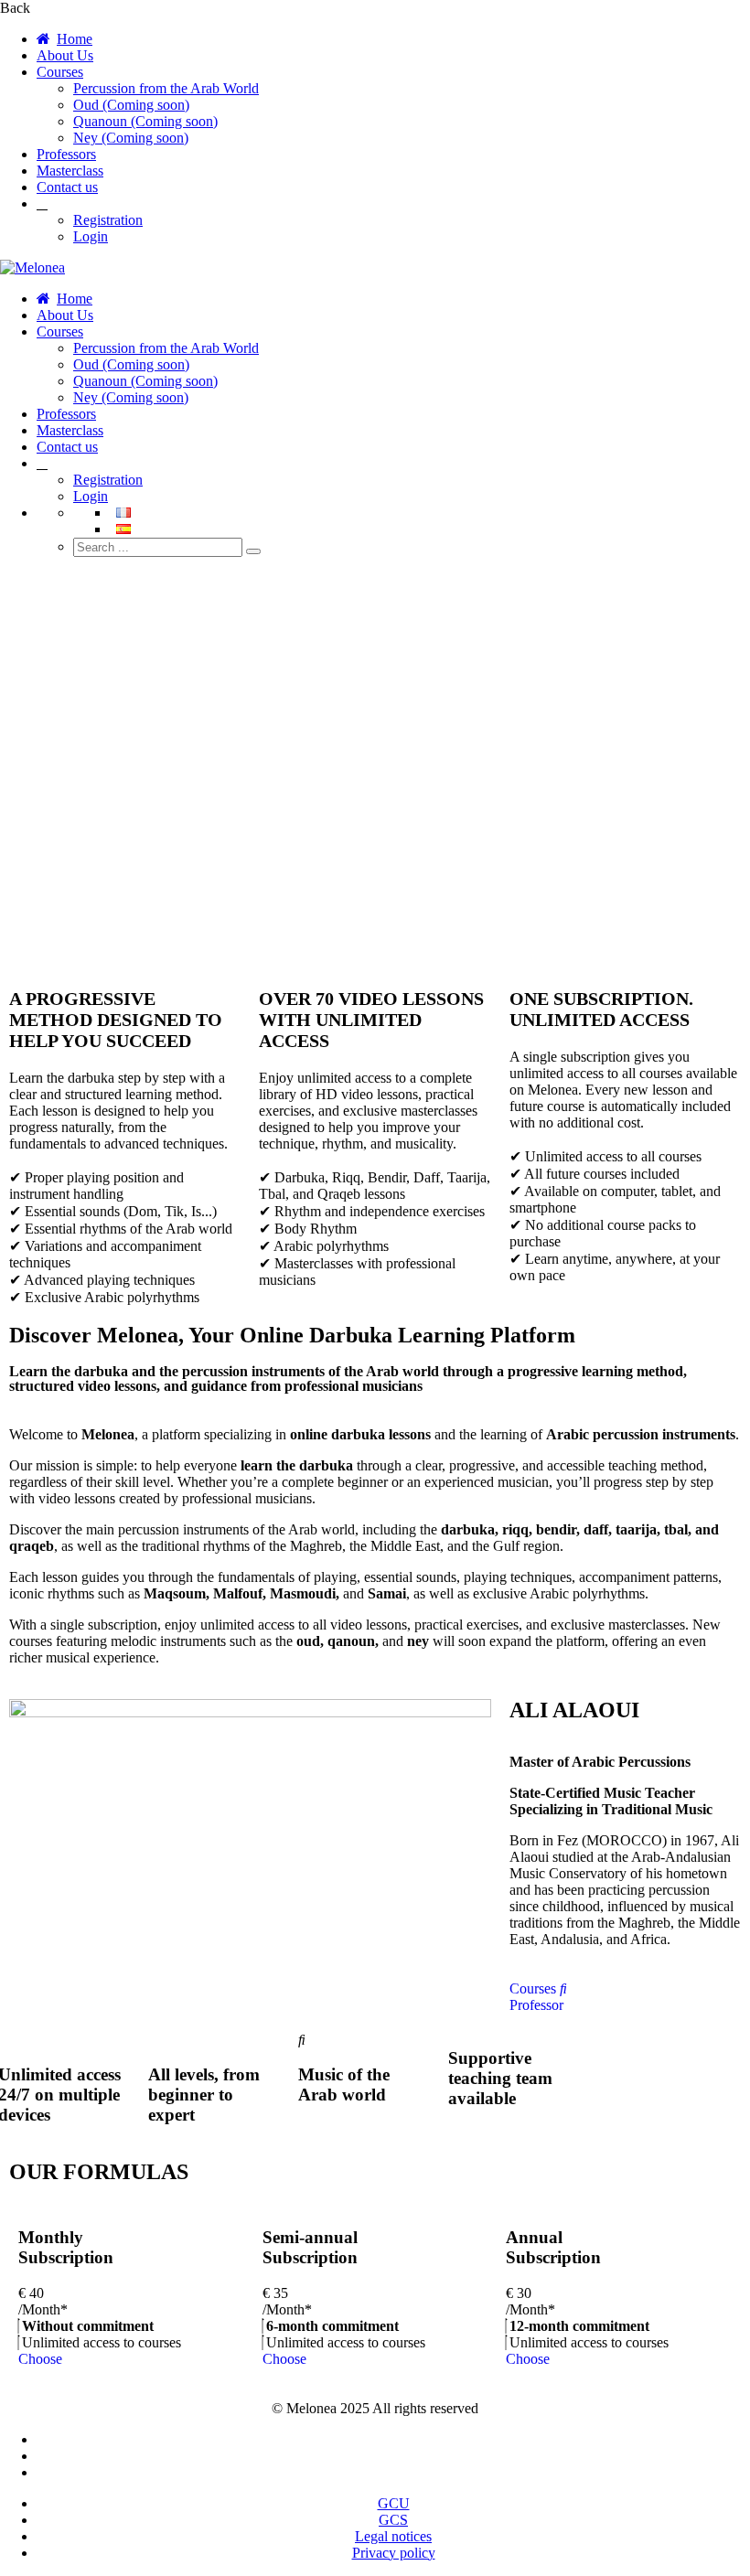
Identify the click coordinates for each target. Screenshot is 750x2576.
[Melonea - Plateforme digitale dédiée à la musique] (32, 267)
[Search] (253, 551)
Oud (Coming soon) (131, 105)
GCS (393, 2520)
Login (91, 236)
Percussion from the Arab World (166, 88)
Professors (66, 154)
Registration (108, 220)
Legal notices (393, 2536)
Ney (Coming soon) (131, 138)
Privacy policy (394, 2553)
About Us (65, 55)
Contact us (67, 187)
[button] (375, 899)
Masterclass (70, 171)
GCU (394, 2503)
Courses (60, 72)
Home (75, 39)
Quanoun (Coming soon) (145, 121)
